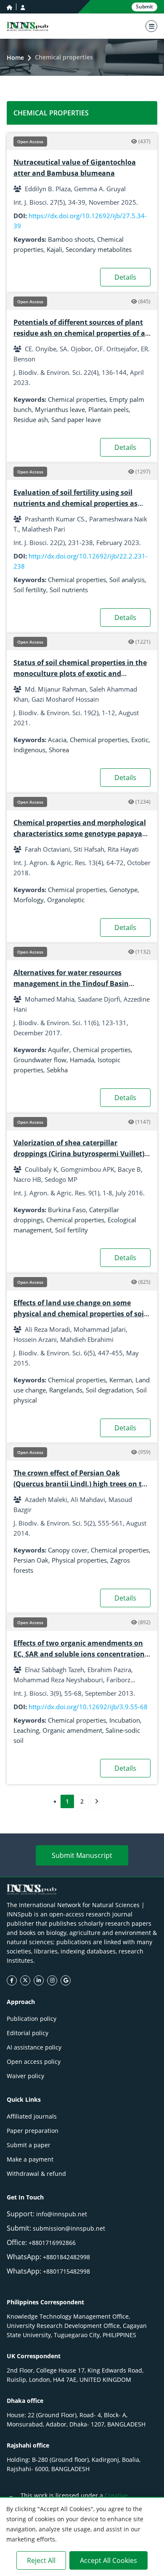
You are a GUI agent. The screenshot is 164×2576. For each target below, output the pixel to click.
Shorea (59, 750)
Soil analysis (127, 580)
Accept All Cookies (108, 2560)
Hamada (82, 1060)
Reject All (41, 2560)
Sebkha (57, 1070)
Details (125, 277)
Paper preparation (33, 2131)
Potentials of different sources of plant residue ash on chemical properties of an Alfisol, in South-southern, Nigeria (82, 333)
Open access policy (34, 2062)
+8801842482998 (66, 2257)
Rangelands (66, 1390)
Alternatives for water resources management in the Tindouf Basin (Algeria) (71, 983)
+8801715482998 (66, 2271)
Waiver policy (25, 2076)
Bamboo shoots (71, 239)
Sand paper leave (76, 420)
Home (15, 57)
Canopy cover (68, 1550)
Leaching (26, 1730)
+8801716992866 (52, 2243)
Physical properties (79, 1560)
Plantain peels (108, 409)
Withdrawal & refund (36, 2174)
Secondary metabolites (99, 249)
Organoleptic (66, 900)
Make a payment (30, 2159)
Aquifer (59, 1050)
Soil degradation (109, 1390)
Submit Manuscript (82, 1855)
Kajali (54, 249)
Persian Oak (31, 1560)
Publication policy (32, 2019)
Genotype (123, 890)
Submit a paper (29, 2145)
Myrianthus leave (60, 409)
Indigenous (29, 750)
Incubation (125, 1720)
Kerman (121, 1380)
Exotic (140, 740)
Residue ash (31, 420)
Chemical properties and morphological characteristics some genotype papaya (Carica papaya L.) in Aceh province (80, 834)
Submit (144, 7)
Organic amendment (72, 1730)
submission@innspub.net (69, 2228)
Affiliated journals (32, 2116)
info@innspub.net (62, 2214)
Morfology (29, 900)
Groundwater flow (40, 1060)
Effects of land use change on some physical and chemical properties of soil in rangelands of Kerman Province (80, 1314)
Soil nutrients (69, 590)
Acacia (57, 740)
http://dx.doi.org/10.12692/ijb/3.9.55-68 (88, 1707)
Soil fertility (30, 590)
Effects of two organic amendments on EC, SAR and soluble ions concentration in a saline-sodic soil (79, 1654)
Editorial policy (28, 2033)
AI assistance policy (34, 2047)
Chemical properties (77, 399)
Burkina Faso (67, 1210)
